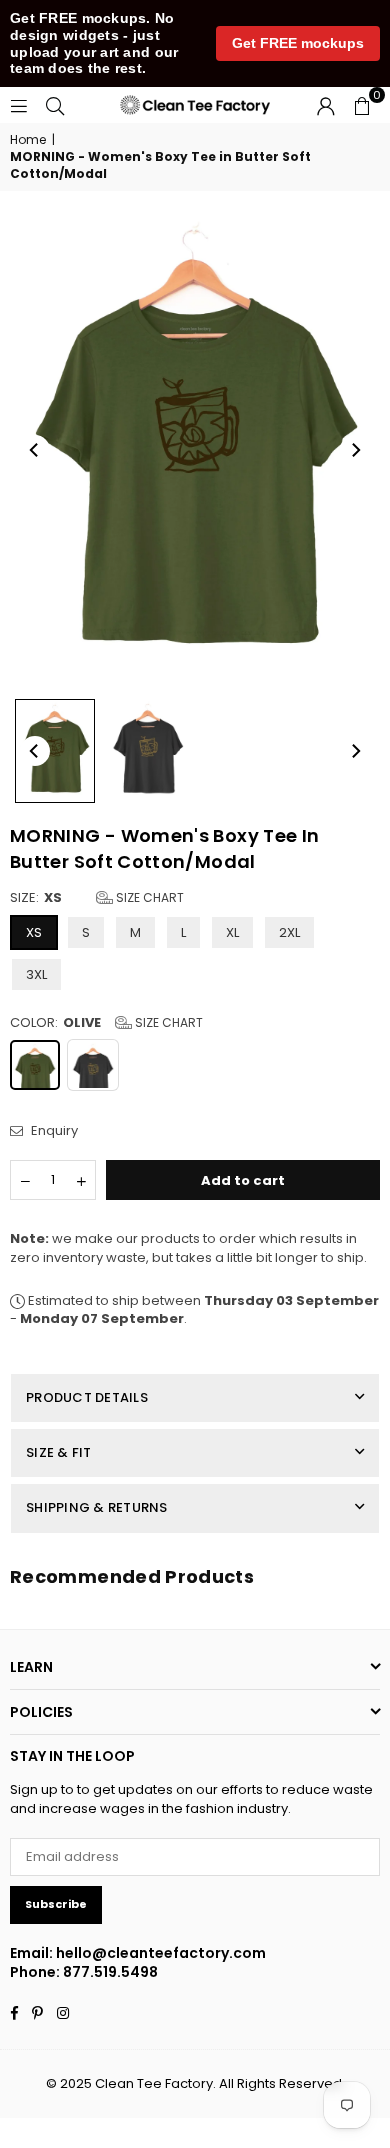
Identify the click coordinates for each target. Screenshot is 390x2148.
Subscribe (56, 1904)
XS (34, 932)
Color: (106, 1023)
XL (232, 932)
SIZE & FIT (59, 1452)
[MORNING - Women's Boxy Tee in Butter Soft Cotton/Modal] (148, 751)
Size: (97, 898)
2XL (289, 932)
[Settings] (326, 105)
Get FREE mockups (298, 43)
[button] (362, 105)
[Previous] (35, 450)
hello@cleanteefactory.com (161, 1953)
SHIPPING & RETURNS (97, 1507)
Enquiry (53, 1131)
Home (28, 140)
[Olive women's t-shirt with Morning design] (55, 750)
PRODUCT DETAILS (87, 1397)
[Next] (355, 450)
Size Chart (148, 897)
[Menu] (19, 104)
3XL (36, 974)
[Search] (55, 104)
